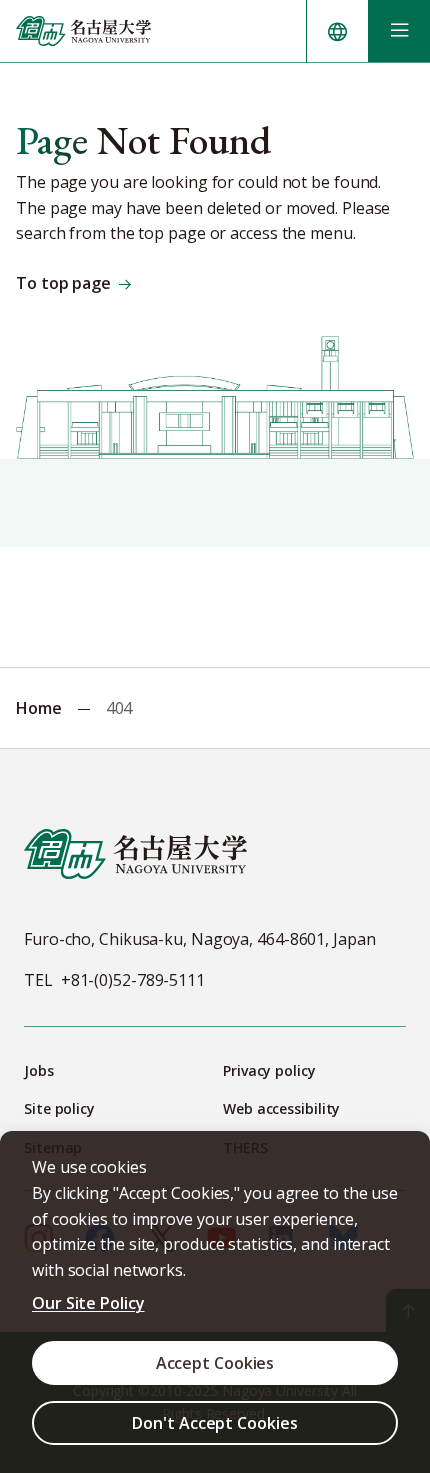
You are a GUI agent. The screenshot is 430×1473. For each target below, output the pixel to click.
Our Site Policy (88, 1303)
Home (39, 708)
